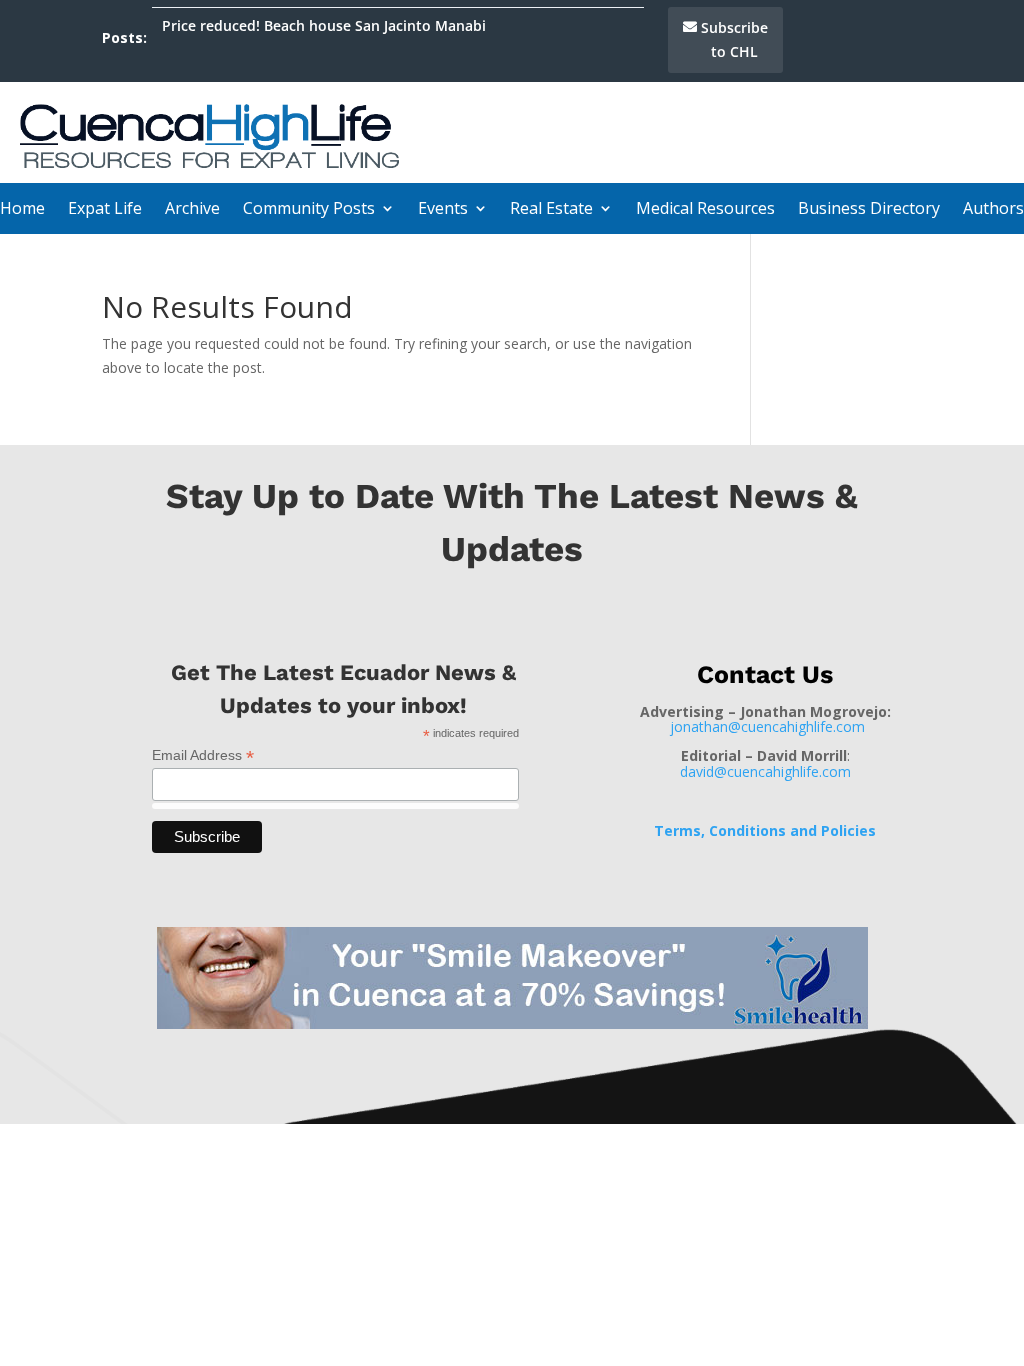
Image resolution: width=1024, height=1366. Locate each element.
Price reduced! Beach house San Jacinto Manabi (324, 25)
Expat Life (105, 210)
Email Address (203, 755)
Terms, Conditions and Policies (765, 830)
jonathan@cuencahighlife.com (767, 726)
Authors (993, 210)
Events (443, 210)
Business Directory (869, 210)
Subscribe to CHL (734, 39)
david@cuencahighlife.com (765, 771)
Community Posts (309, 210)
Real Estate (551, 210)
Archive (192, 210)
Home (22, 210)
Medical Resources (705, 210)
